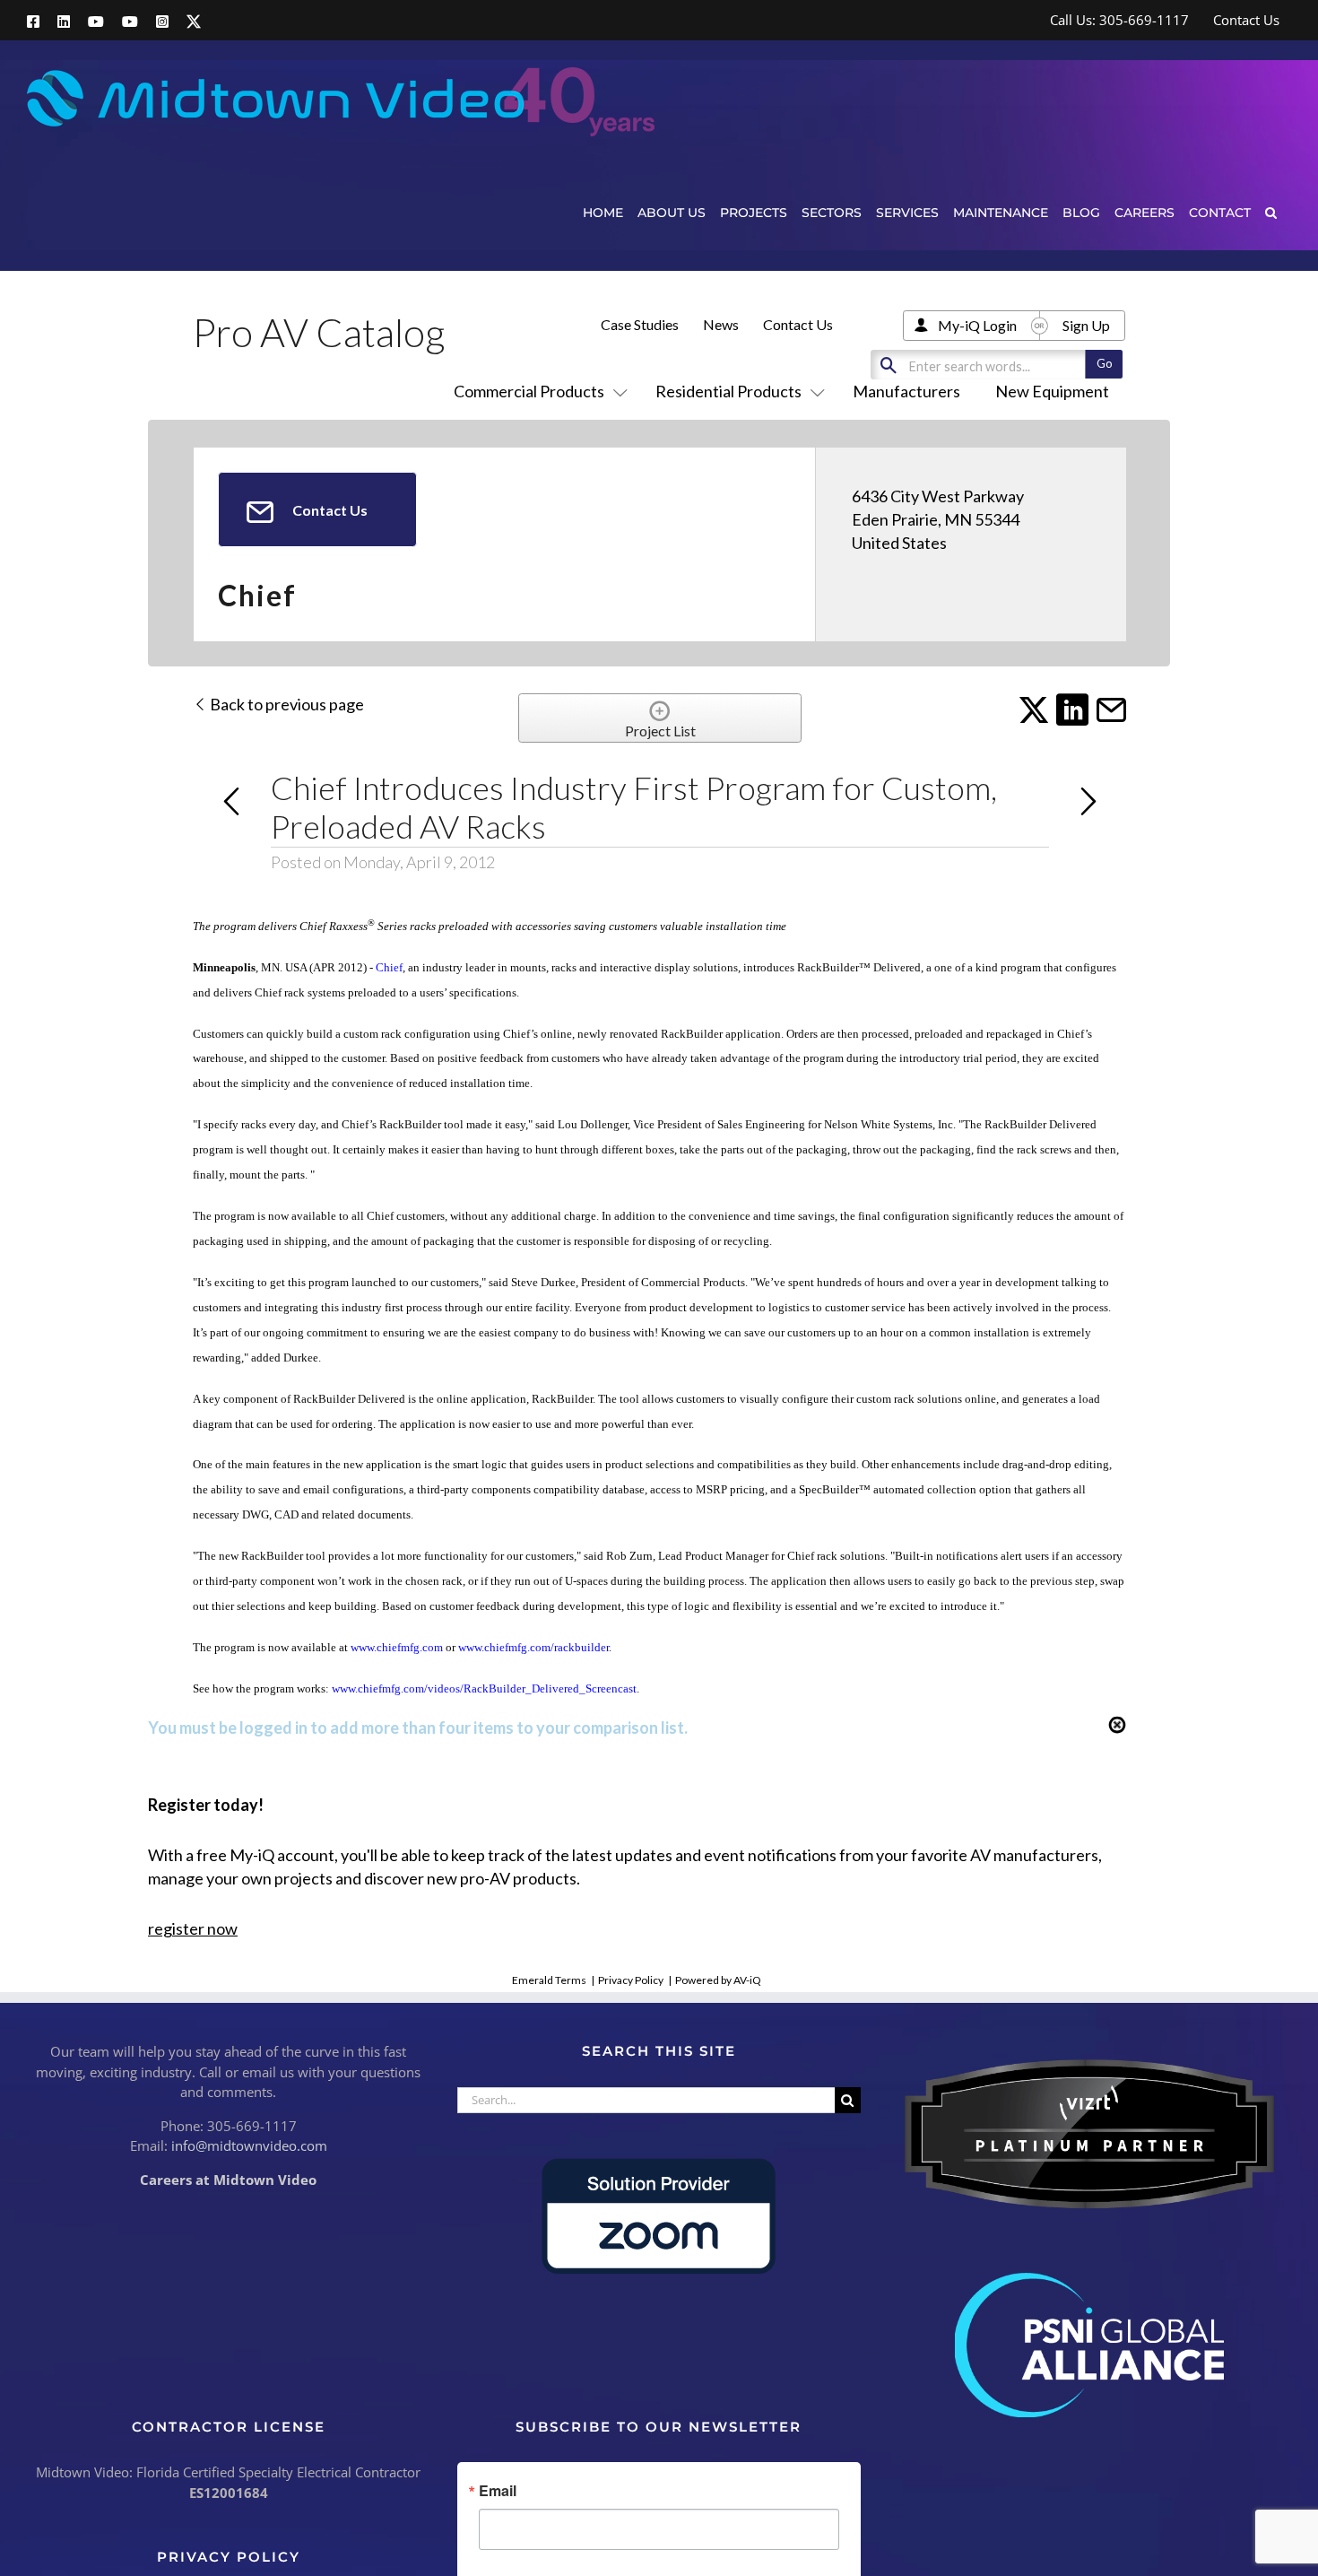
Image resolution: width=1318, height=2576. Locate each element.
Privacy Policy (631, 1980)
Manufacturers (906, 391)
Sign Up (1086, 325)
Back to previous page (286, 704)
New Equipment (1052, 391)
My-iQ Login (977, 325)
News (721, 324)
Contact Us (798, 324)
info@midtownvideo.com (249, 2145)
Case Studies (640, 324)
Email (498, 2491)
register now (193, 1928)
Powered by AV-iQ (718, 1980)
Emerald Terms (549, 1980)
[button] (1271, 212)
